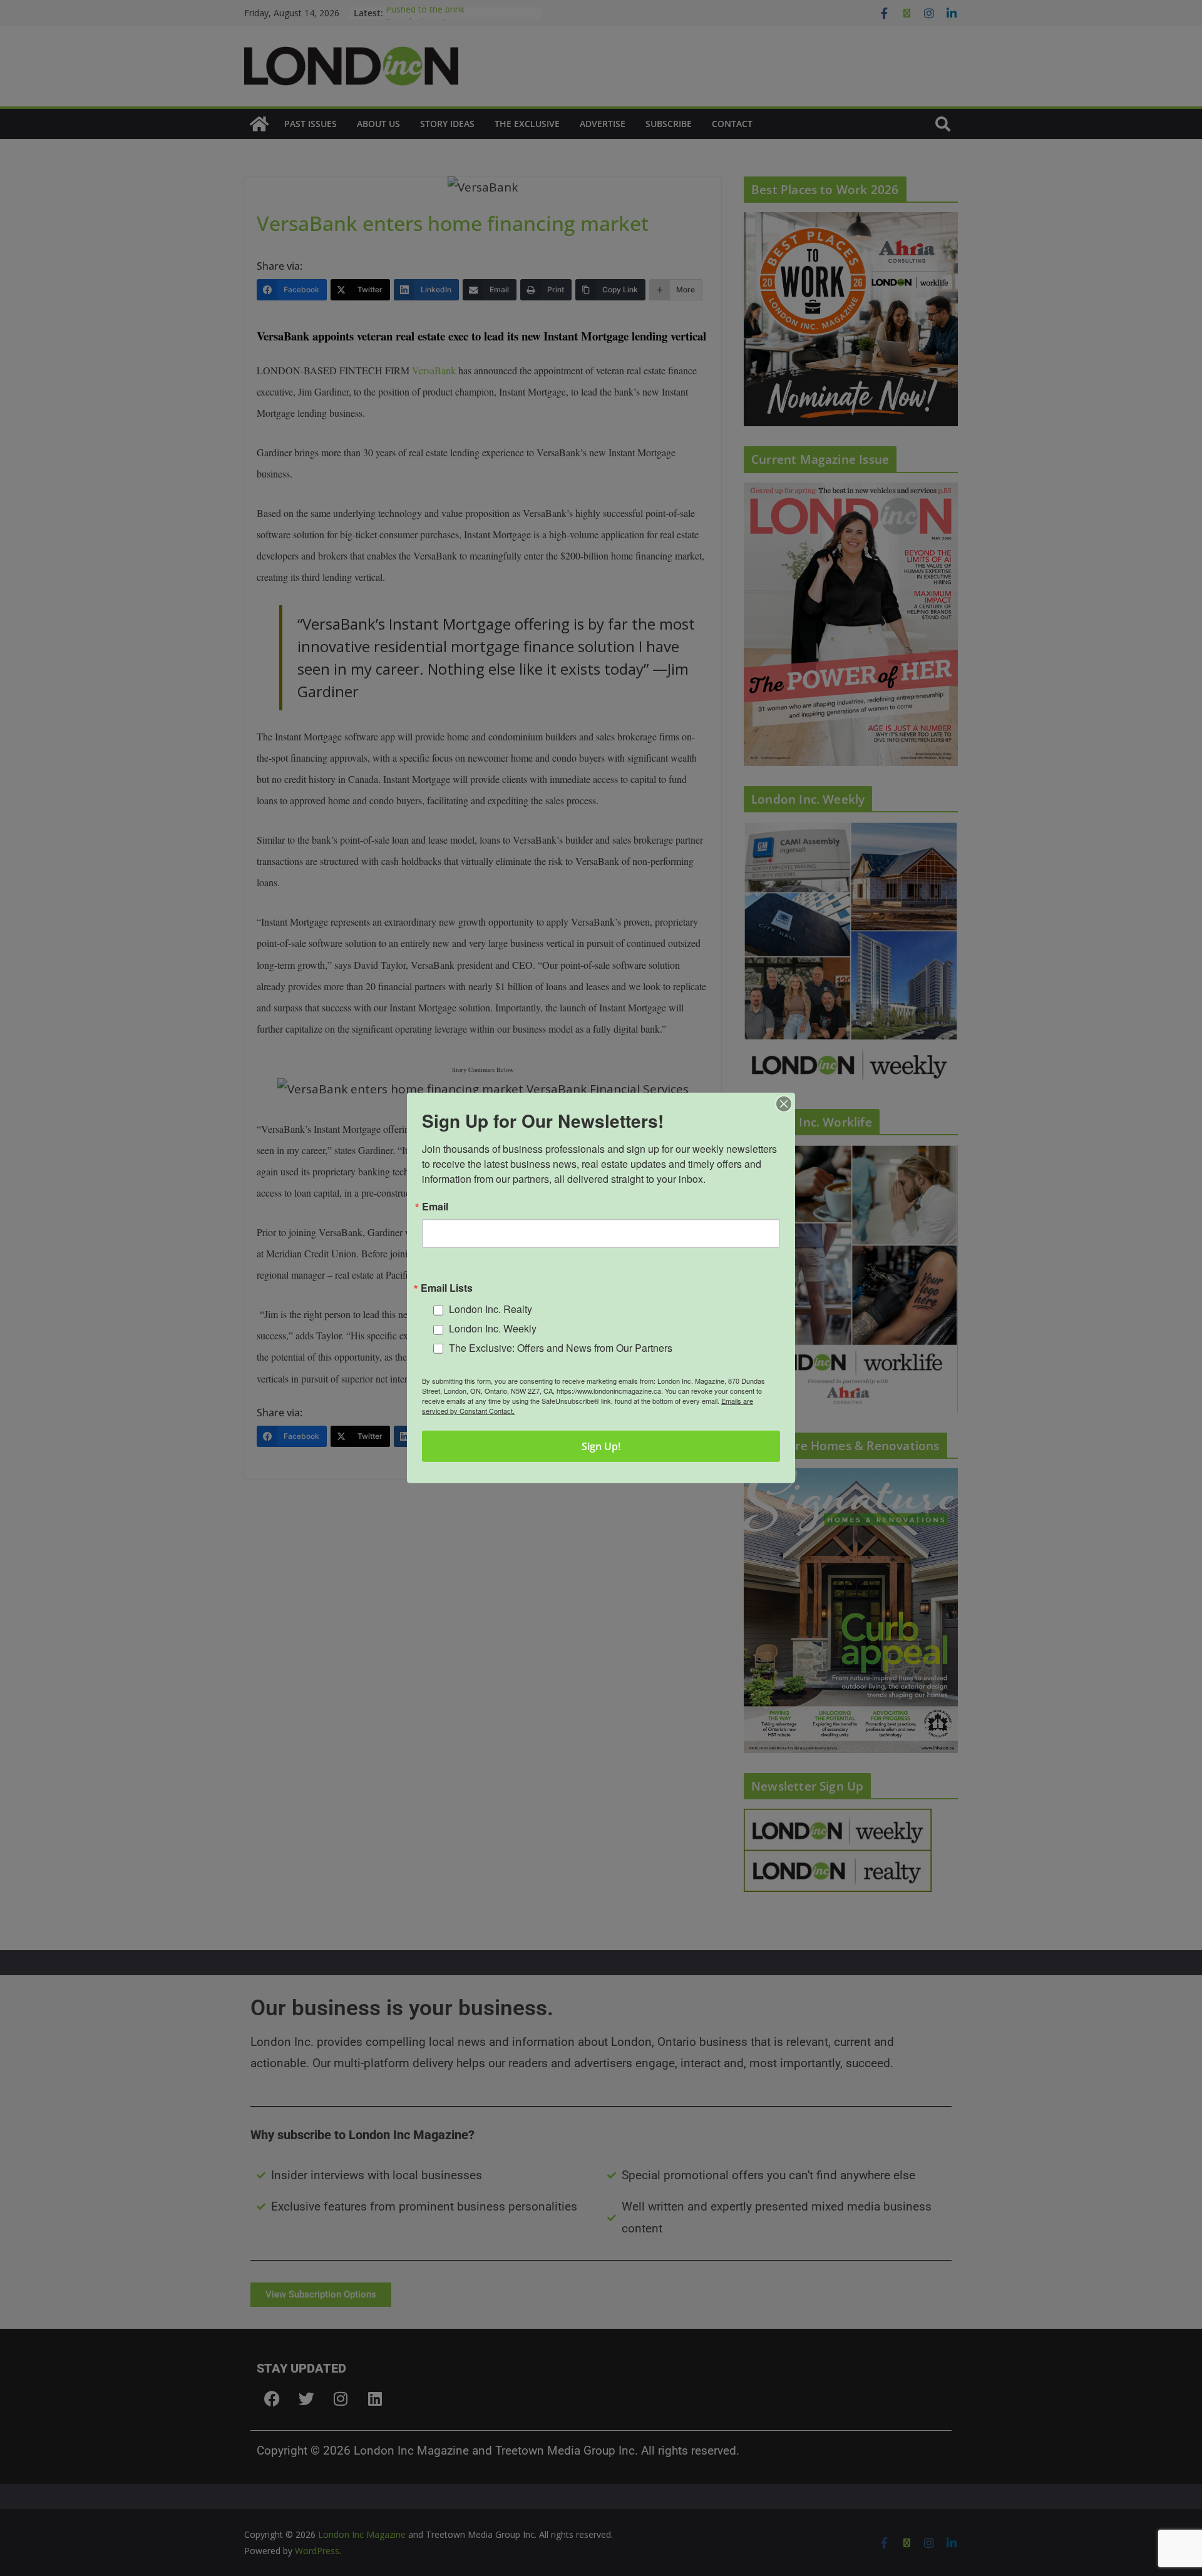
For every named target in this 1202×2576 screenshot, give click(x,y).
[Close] (784, 1104)
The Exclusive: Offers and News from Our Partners (561, 1348)
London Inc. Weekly (493, 1328)
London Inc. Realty (491, 1309)
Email (435, 1207)
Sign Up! (601, 1446)
